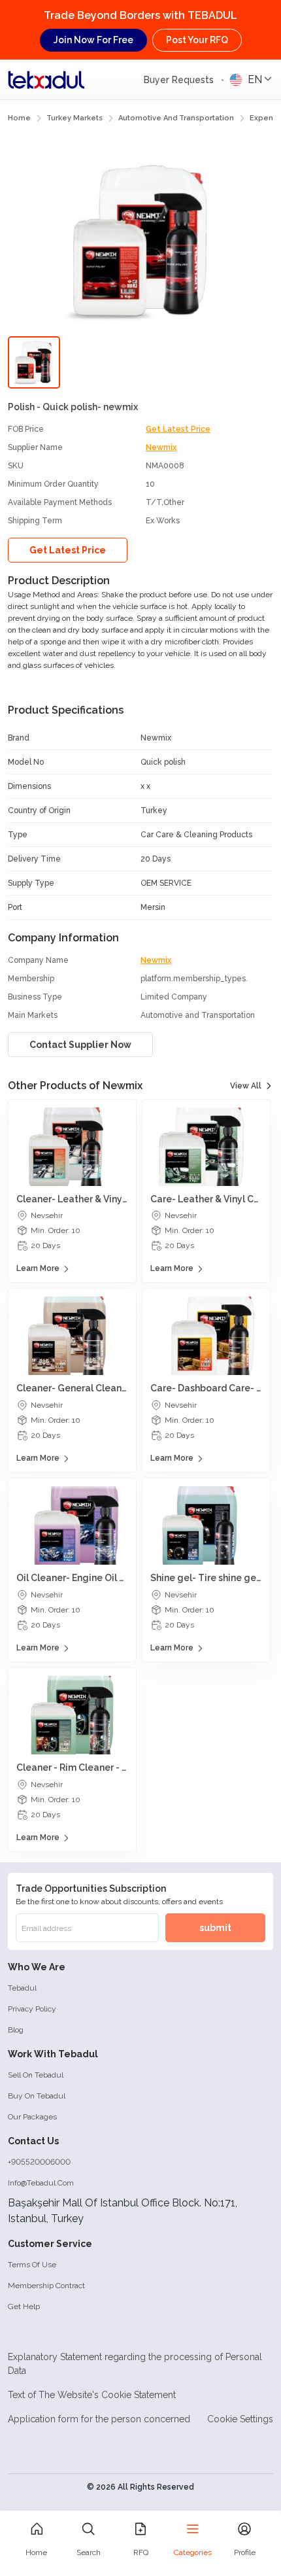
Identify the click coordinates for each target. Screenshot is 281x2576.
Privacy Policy (32, 2009)
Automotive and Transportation (176, 118)
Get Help (24, 2306)
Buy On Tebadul (37, 2096)
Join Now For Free (93, 40)
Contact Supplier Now (80, 1045)
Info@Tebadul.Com (41, 2183)
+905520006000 (39, 2162)
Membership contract (46, 2286)
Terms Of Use (32, 2265)
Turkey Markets (74, 118)
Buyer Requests (180, 80)
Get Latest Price (178, 429)
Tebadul (22, 1988)
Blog (16, 2030)
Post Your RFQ (197, 40)
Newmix (161, 447)
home (19, 118)
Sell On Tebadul (36, 2075)
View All (246, 1086)
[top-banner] (46, 80)
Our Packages (32, 2117)
